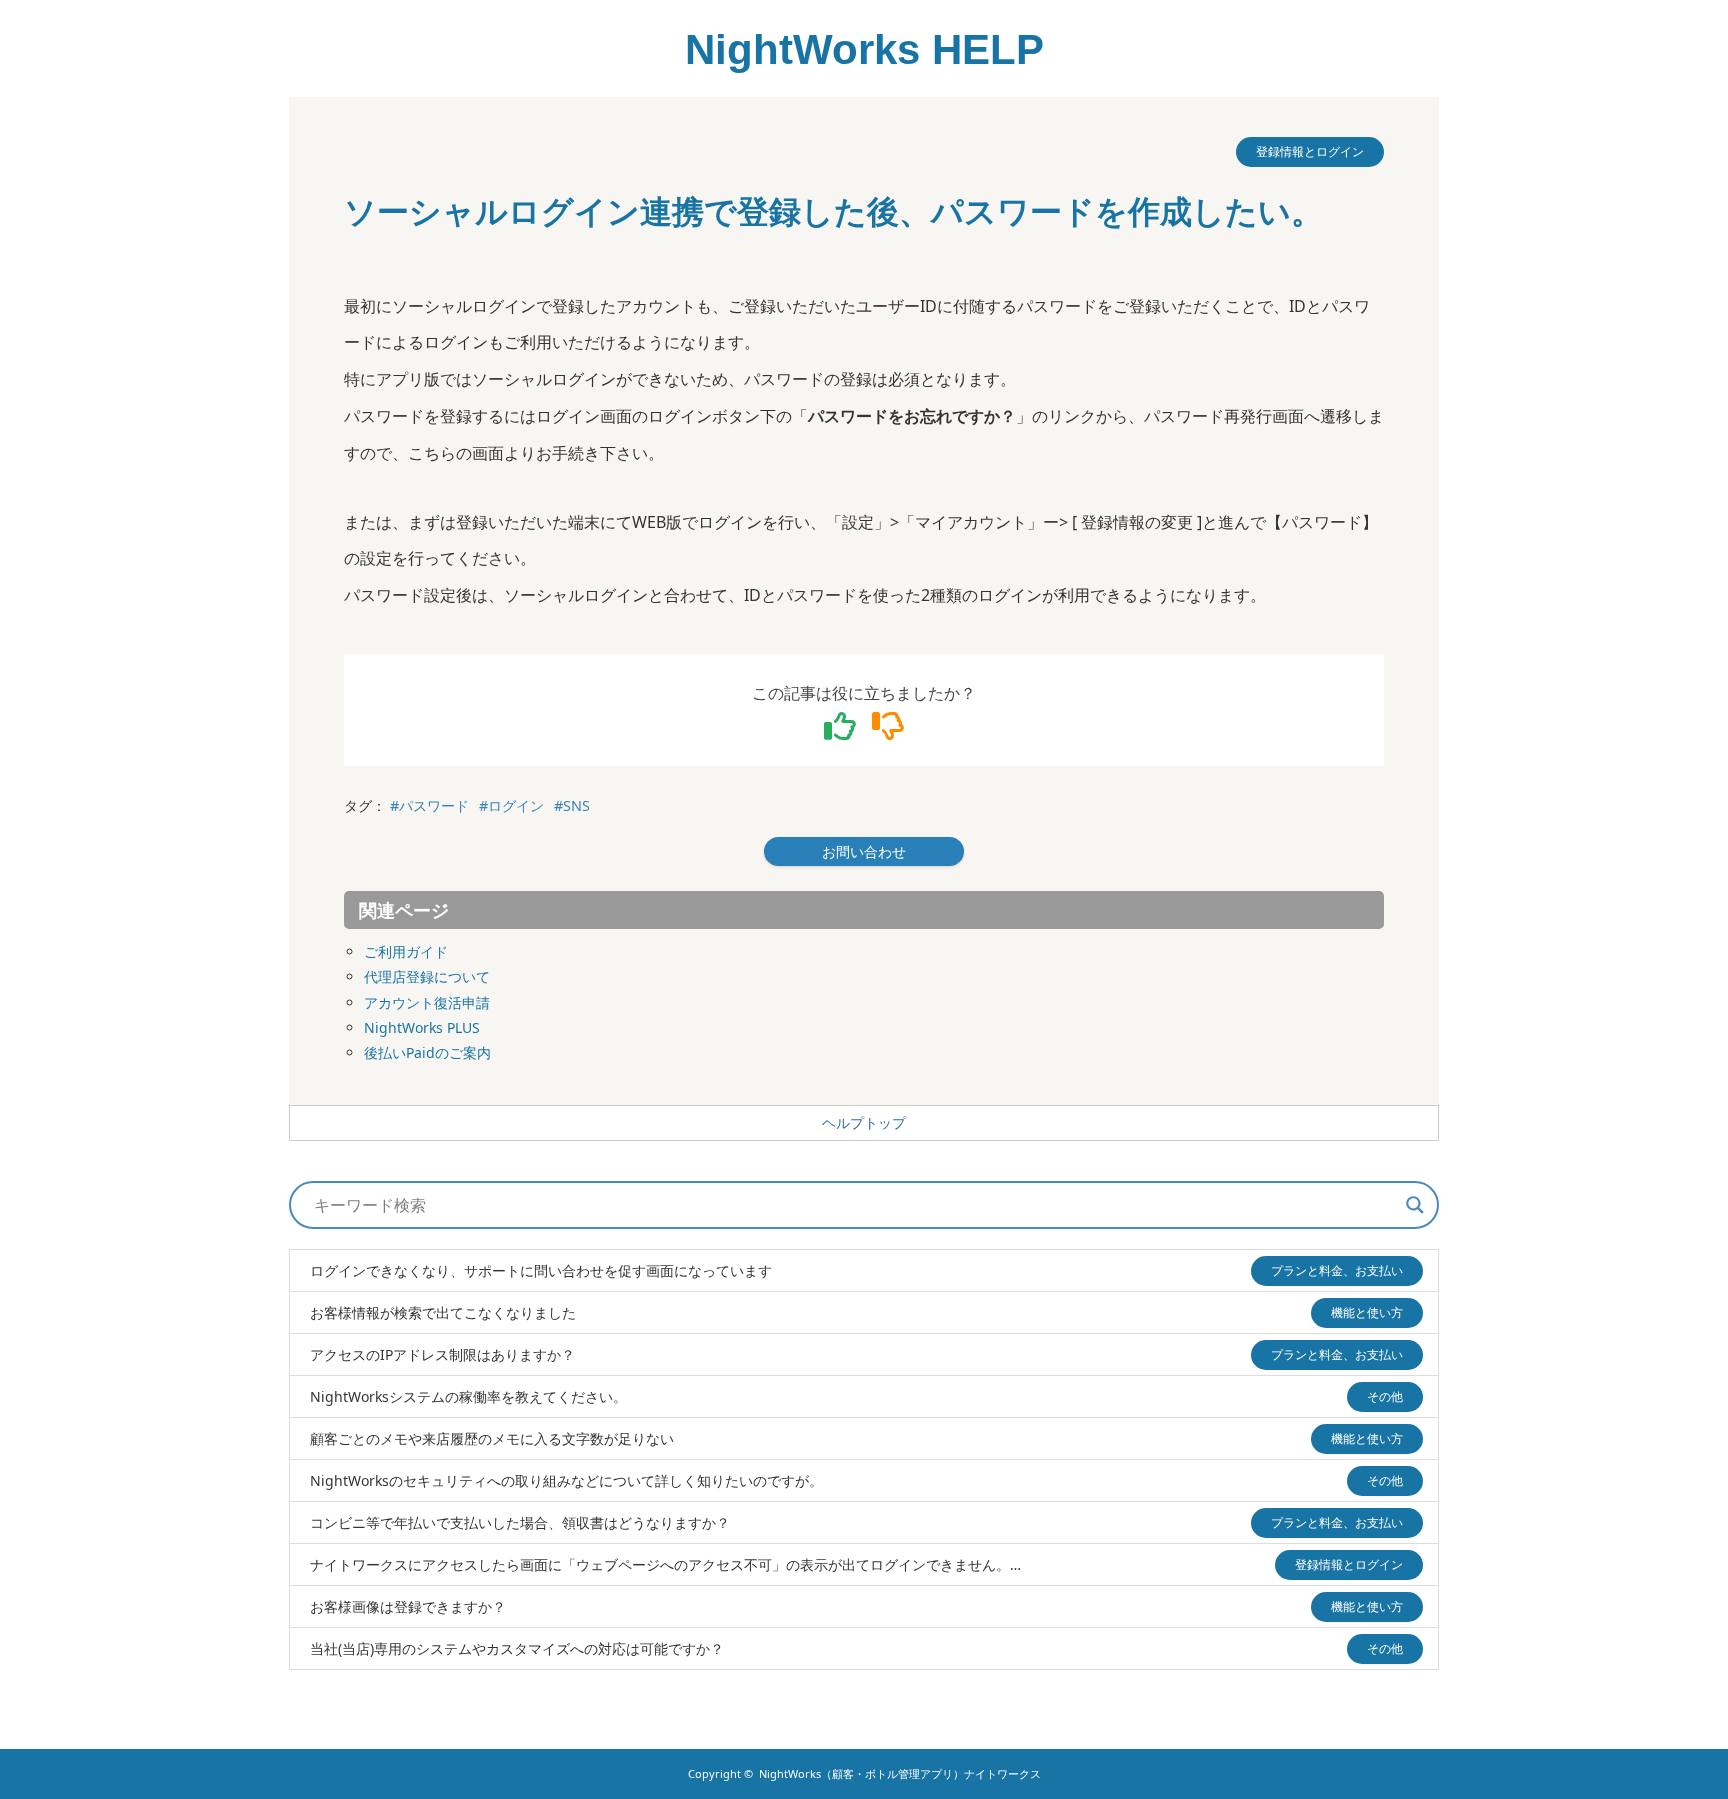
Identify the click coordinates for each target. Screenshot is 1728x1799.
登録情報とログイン (1310, 151)
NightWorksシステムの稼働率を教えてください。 (468, 1396)
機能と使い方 (1367, 1312)
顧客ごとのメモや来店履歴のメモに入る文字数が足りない (492, 1438)
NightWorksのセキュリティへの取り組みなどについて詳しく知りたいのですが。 (566, 1480)
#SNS (572, 805)
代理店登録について (427, 976)
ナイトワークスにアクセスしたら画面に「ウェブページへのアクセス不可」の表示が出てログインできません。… (665, 1564)
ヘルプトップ (864, 1123)
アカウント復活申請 (427, 1002)
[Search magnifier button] (1415, 1205)
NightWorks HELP (864, 49)
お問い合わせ (864, 851)
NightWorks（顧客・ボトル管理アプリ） (900, 1773)
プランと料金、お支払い (1337, 1270)
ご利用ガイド (406, 951)
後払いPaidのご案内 (427, 1052)
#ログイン (511, 805)
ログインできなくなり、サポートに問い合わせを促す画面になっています (541, 1270)
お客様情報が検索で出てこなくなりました (443, 1312)
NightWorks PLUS (422, 1027)
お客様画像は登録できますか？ (408, 1606)
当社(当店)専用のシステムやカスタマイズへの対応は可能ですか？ (517, 1648)
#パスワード (429, 805)
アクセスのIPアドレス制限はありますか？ (442, 1354)
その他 (1385, 1396)
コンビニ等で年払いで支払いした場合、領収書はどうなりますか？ (520, 1522)
